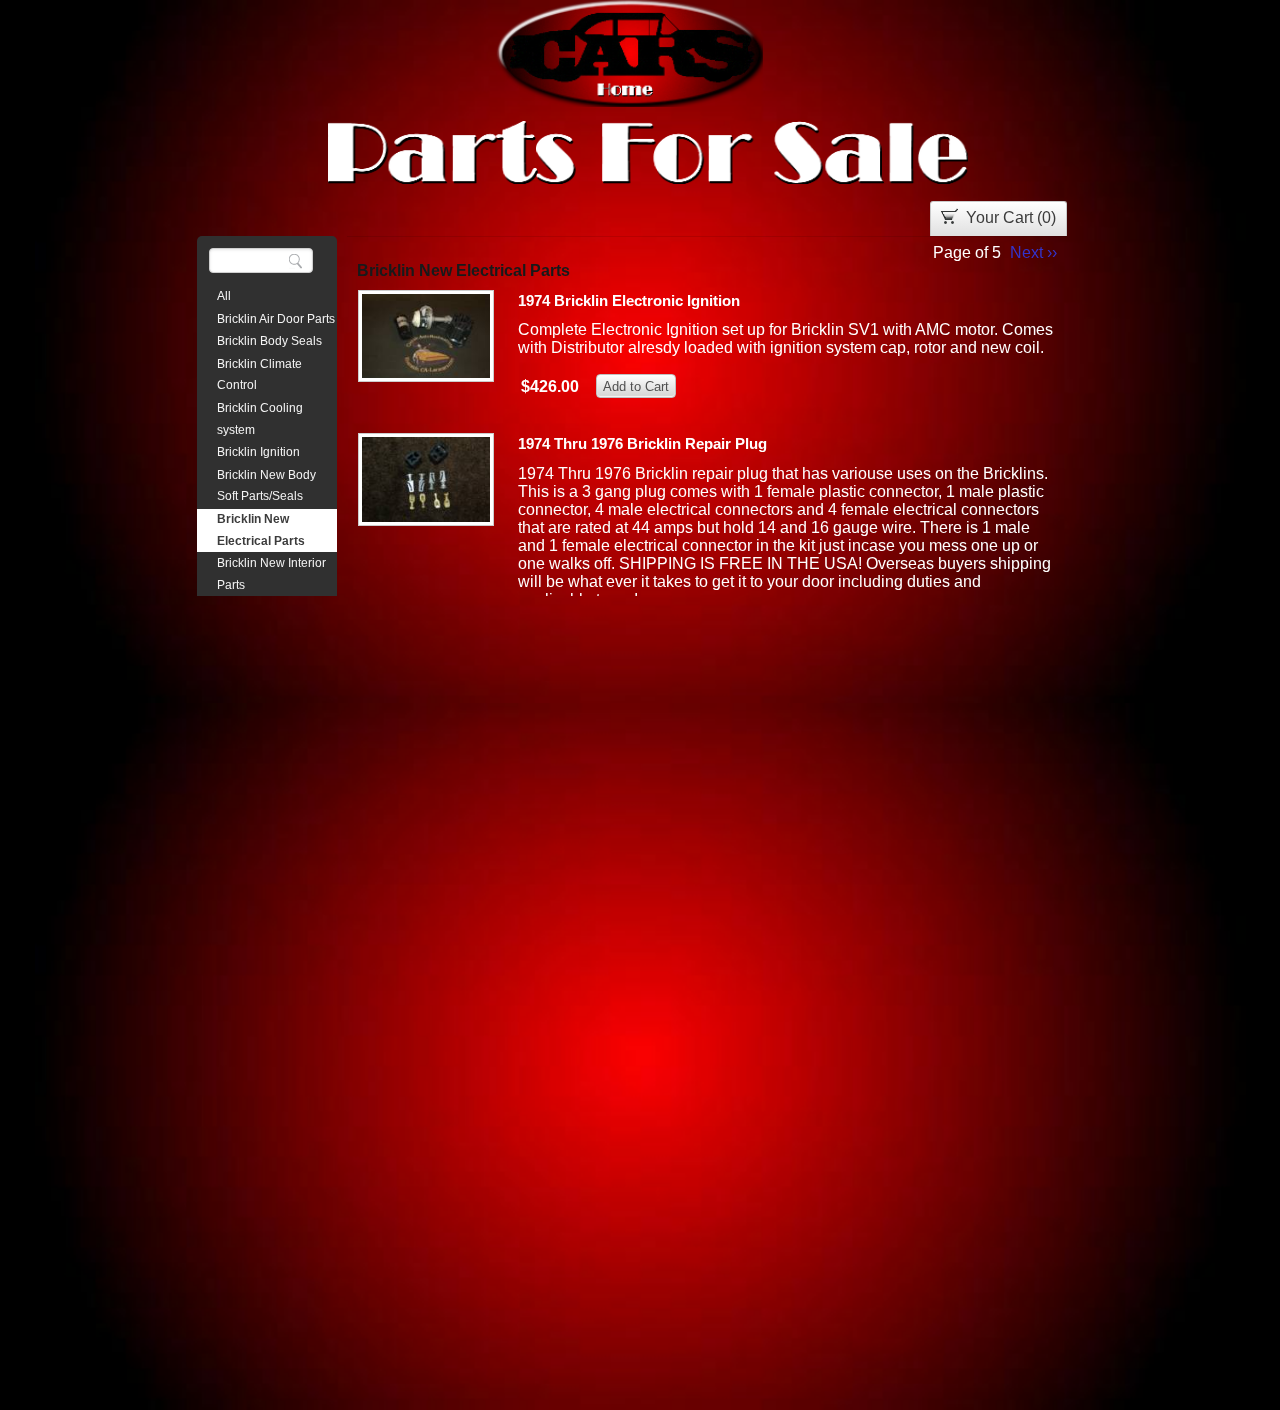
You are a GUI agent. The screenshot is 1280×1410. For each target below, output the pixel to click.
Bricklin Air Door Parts (276, 319)
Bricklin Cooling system (260, 419)
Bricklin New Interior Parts (271, 574)
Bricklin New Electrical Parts (261, 530)
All (224, 296)
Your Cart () (1011, 217)
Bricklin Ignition (258, 452)
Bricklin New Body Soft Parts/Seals (266, 486)
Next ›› (1033, 252)
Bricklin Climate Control (259, 375)
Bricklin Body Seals (269, 341)
